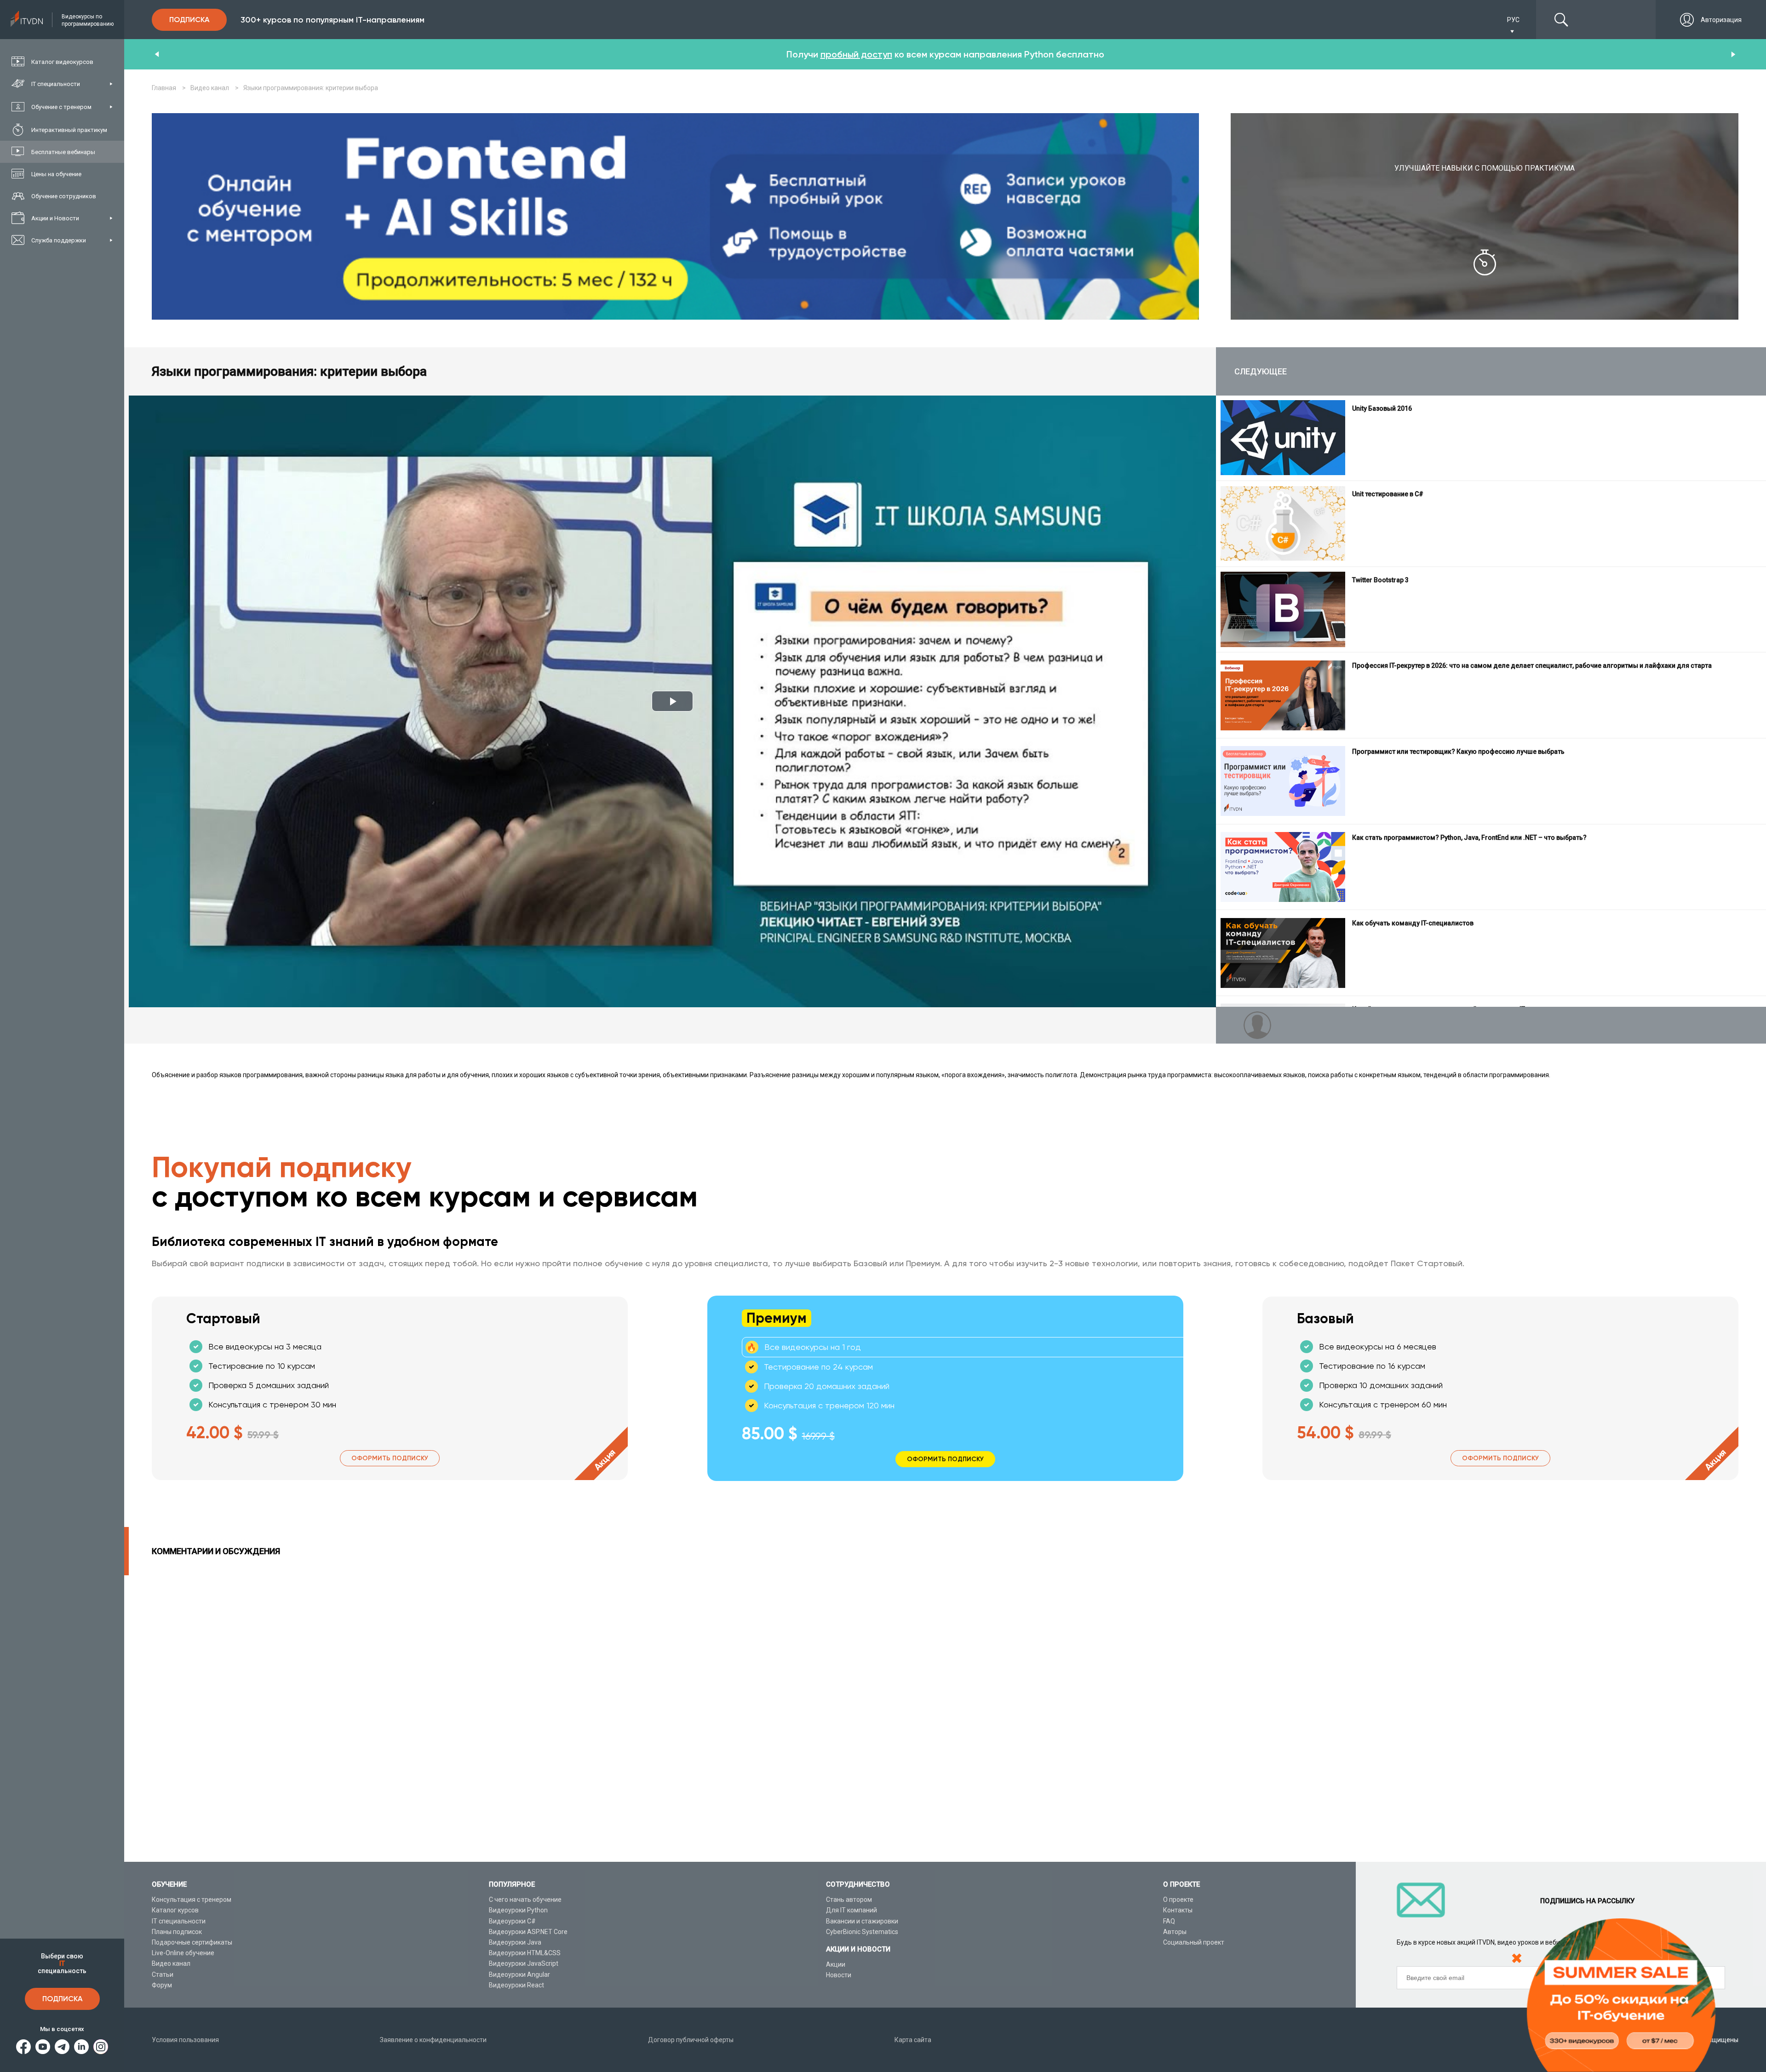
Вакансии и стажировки (862, 1921)
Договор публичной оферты (691, 2040)
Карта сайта (913, 2040)
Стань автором (849, 1900)
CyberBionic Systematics (862, 1932)
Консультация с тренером (192, 1900)
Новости (839, 1975)
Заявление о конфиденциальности (433, 2040)
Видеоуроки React (516, 1985)
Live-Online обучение (183, 1953)
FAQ (1169, 1921)
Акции (836, 1964)
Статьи (163, 1974)
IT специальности (179, 1921)
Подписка (62, 1999)
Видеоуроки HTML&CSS (525, 1953)
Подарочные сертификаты (192, 1942)
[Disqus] (945, 1718)
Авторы (1175, 1932)
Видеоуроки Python (518, 1910)
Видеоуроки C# (512, 1921)
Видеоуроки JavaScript (524, 1963)
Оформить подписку (390, 1458)
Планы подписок (177, 1932)
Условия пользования (185, 2040)
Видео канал (171, 1963)
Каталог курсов (175, 1910)
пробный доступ (856, 54)
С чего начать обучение (525, 1900)
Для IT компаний (851, 1910)
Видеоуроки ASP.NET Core (528, 1932)
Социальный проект (1194, 1942)
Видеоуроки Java (515, 1942)
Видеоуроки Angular (519, 1974)
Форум (162, 1985)
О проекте (1178, 1900)
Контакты (1178, 1910)
